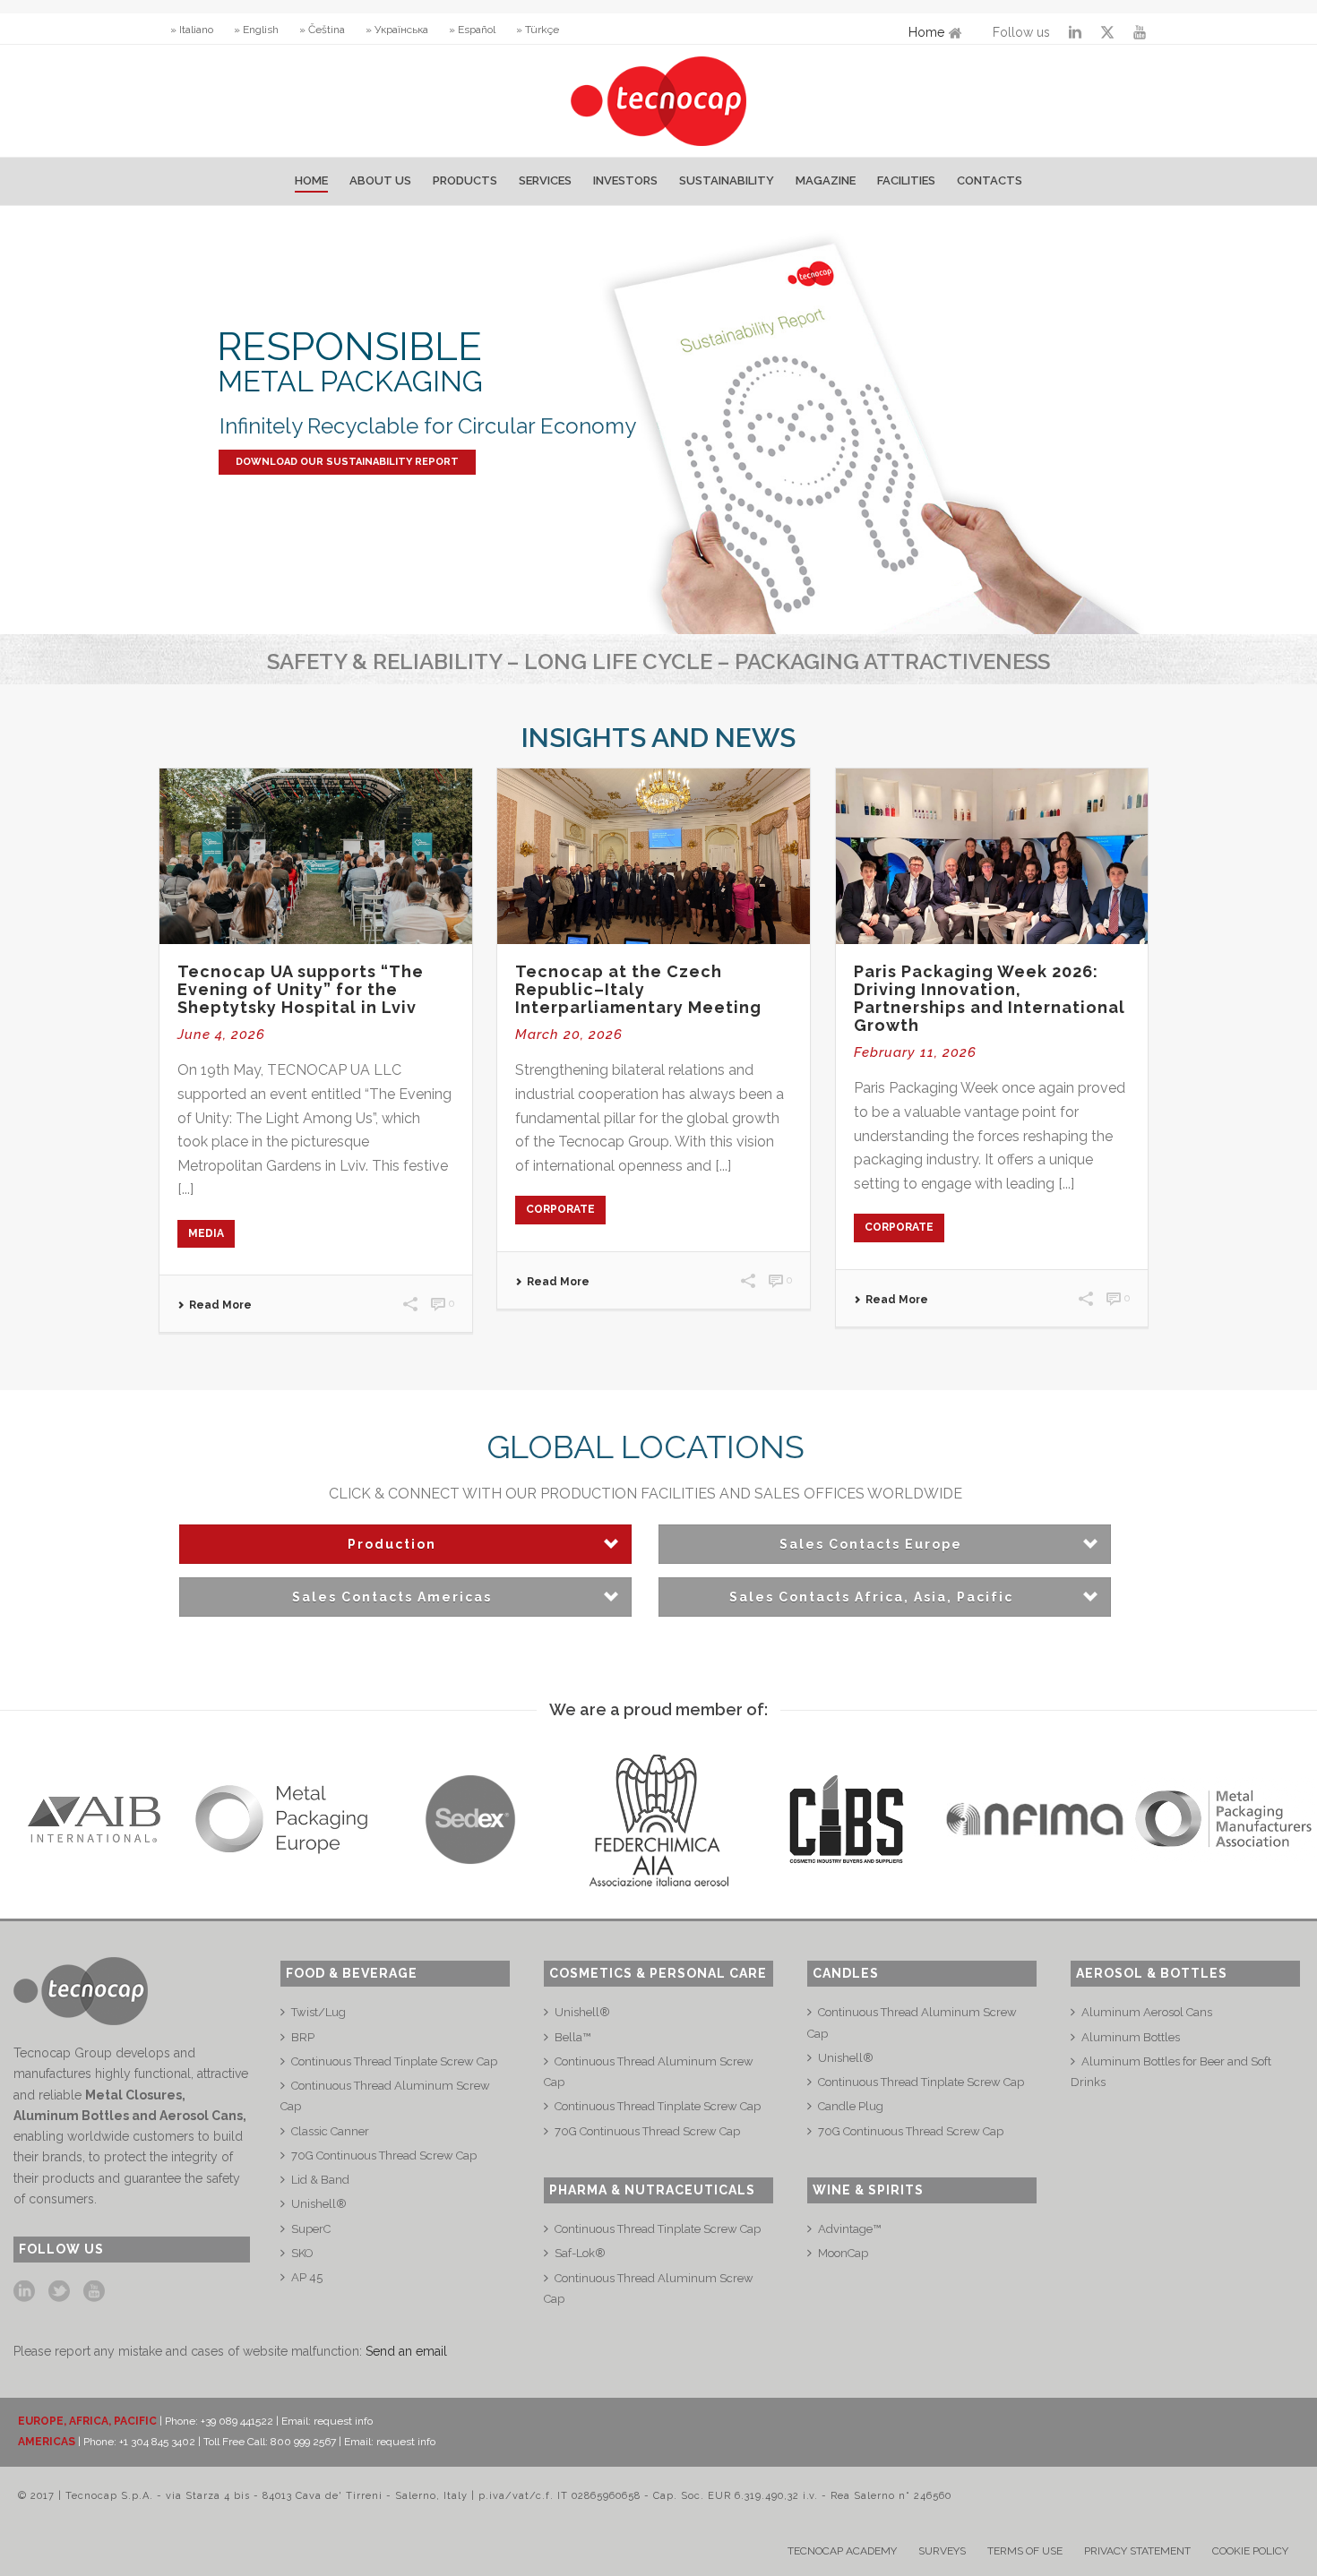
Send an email (406, 2351)
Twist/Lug (318, 2012)
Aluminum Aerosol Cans (1147, 2012)
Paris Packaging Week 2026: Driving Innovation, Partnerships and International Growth (990, 998)
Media (206, 1233)
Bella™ (572, 2037)
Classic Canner (330, 2131)
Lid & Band (320, 2180)
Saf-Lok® (580, 2253)
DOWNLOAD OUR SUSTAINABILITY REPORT (347, 462)
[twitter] (59, 2292)
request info (343, 2421)
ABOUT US (380, 180)
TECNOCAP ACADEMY (842, 2551)
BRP (303, 2037)
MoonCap (843, 2253)
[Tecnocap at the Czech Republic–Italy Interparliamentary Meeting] (654, 856)
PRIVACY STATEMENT (1137, 2551)
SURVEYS (942, 2551)
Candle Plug (851, 2106)
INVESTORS (625, 180)
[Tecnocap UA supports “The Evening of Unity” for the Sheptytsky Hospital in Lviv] (316, 856)
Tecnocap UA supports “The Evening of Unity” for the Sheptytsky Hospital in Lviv (301, 989)
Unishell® (319, 2204)
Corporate (560, 1209)
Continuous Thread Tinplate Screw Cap (394, 2061)
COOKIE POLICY (1250, 2551)
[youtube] (94, 2292)
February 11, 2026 (915, 1052)
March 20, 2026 (569, 1035)
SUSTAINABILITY (727, 180)
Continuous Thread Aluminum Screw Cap (385, 2096)
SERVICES (545, 180)
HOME (311, 180)
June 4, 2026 (221, 1035)
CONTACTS (990, 180)
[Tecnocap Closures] (659, 101)
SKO (302, 2253)
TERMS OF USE (1025, 2551)
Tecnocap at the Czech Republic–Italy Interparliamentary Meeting (638, 989)
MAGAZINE (826, 180)
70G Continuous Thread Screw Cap (384, 2155)
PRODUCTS (465, 180)
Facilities (906, 180)
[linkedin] (24, 2292)
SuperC (311, 2229)
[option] (94, 1820)
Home (926, 32)
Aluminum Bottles (1131, 2037)
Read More (220, 1305)
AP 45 (307, 2277)
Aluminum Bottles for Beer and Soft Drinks (1171, 2072)
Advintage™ (849, 2229)
